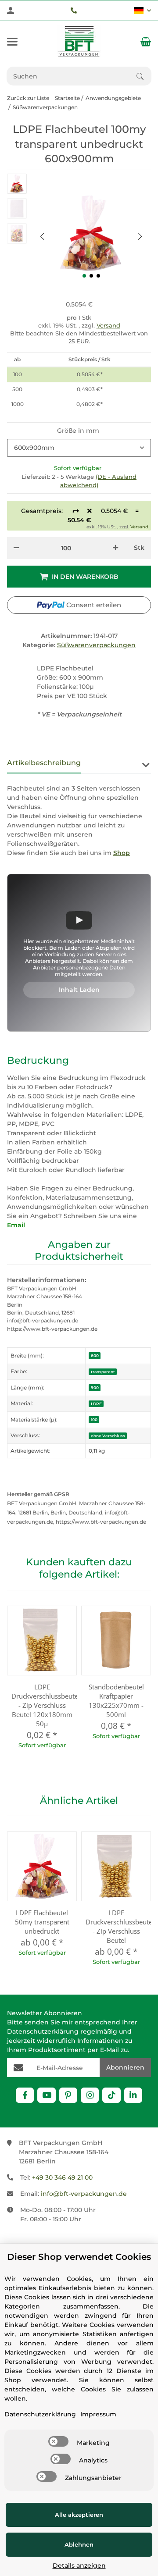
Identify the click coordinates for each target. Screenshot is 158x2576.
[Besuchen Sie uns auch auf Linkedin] (133, 2095)
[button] (142, 11)
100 (94, 1420)
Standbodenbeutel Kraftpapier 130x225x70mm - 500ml (116, 1701)
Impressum (98, 2414)
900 (95, 1388)
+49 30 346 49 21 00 (62, 2177)
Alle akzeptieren (79, 2515)
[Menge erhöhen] (115, 548)
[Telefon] (74, 11)
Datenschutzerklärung (43, 2031)
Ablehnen (79, 2544)
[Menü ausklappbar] (12, 42)
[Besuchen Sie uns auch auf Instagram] (90, 2095)
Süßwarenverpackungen (96, 645)
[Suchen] (144, 76)
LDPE (96, 1404)
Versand (108, 325)
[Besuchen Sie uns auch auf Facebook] (25, 2095)
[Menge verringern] (16, 548)
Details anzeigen (79, 2565)
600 (95, 1356)
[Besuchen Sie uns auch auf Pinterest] (68, 2095)
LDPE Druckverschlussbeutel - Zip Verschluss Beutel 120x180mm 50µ (42, 1705)
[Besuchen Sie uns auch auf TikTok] (111, 2095)
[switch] (58, 2441)
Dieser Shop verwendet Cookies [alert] (79, 2257)
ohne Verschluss (108, 1436)
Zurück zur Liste (28, 98)
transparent (103, 1372)
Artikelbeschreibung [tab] (44, 763)
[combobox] (79, 448)
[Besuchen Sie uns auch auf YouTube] (46, 2095)
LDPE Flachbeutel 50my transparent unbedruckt (42, 1922)
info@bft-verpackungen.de (84, 2194)
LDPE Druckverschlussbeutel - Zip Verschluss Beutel (116, 1926)
